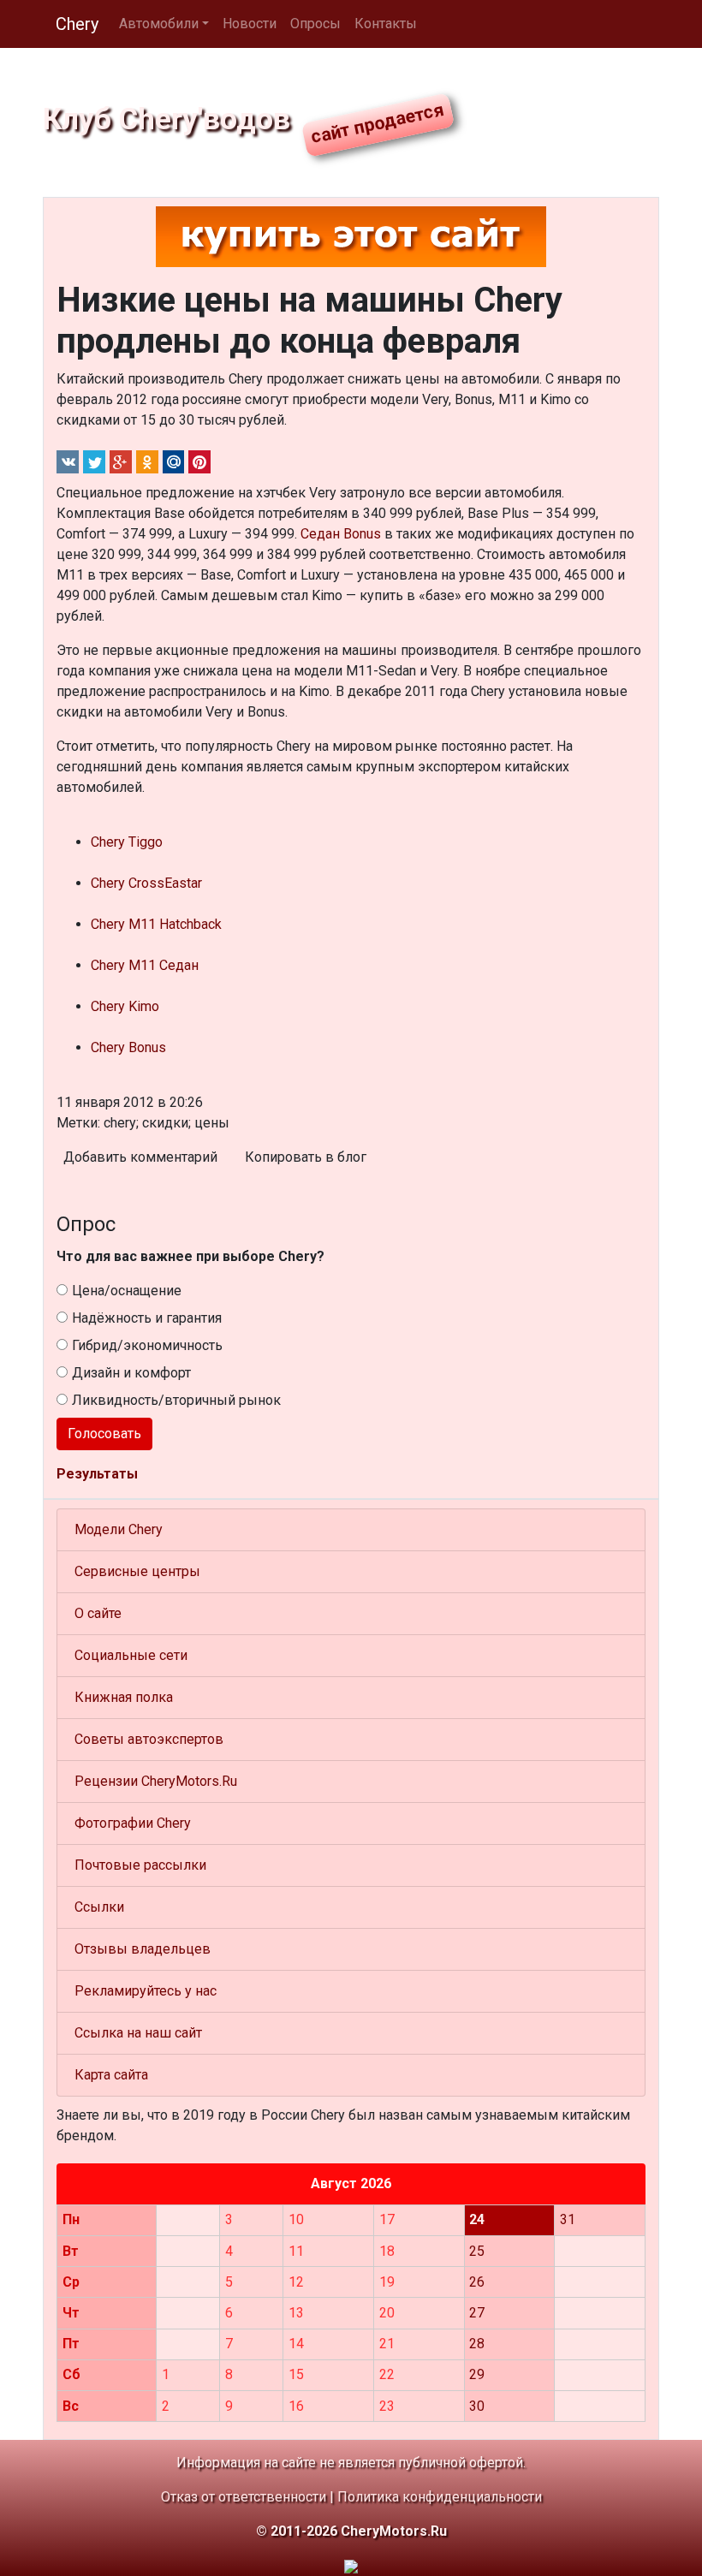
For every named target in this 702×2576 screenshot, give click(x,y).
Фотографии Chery (133, 1823)
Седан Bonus (341, 534)
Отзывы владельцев (143, 1949)
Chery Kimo (125, 1006)
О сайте (98, 1613)
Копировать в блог (306, 1157)
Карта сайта (111, 2075)
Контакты (386, 24)
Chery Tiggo (127, 842)
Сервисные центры (137, 1571)
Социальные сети (131, 1655)
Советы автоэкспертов (149, 1739)
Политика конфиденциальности (440, 2497)
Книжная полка (124, 1697)
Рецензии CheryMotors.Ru (156, 1781)
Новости (250, 24)
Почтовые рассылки (140, 1865)
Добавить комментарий (140, 1157)
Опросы (315, 24)
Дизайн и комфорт (131, 1373)
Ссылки (99, 1907)
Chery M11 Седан (145, 965)
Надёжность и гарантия (147, 1318)
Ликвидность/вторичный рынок (176, 1400)
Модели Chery (119, 1529)
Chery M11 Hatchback (156, 924)
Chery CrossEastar (146, 883)
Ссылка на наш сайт (138, 2033)
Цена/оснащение (127, 1291)
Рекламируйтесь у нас (146, 1991)
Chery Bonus (128, 1047)
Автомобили (159, 24)
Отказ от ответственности (244, 2497)
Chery (77, 24)
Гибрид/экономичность (147, 1345)
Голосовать (104, 1434)
